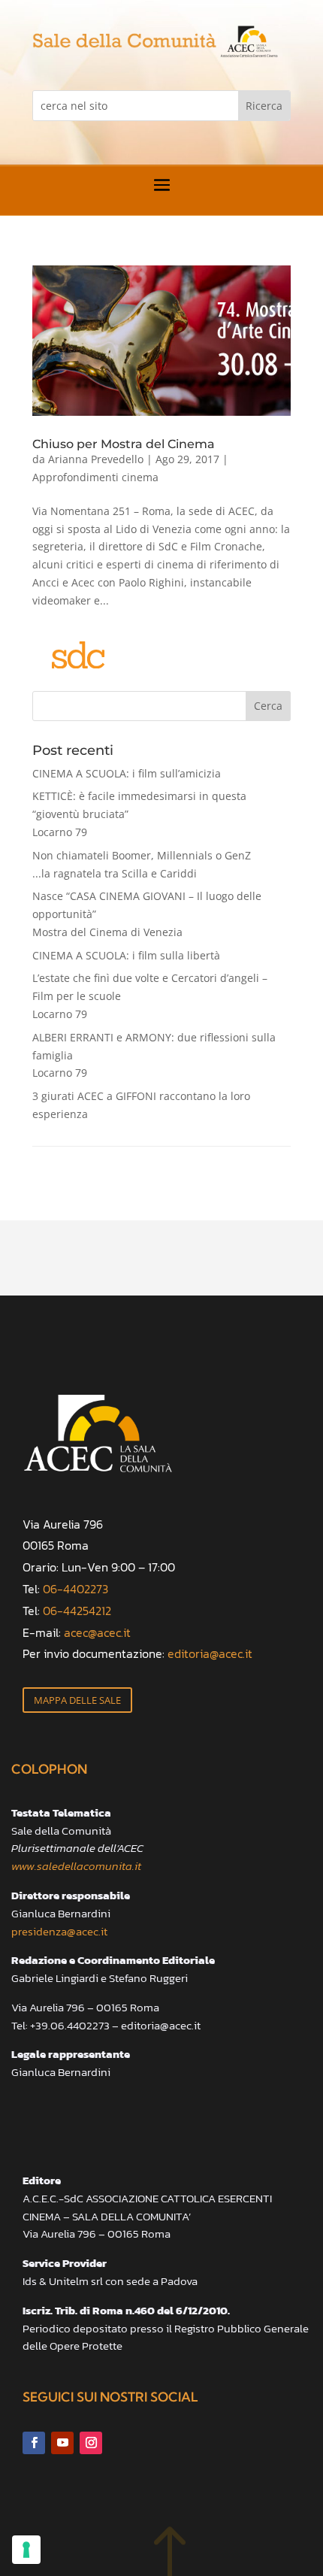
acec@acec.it (97, 1632)
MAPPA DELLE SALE (77, 1700)
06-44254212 (77, 1611)
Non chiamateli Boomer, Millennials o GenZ (142, 864)
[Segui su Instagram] (91, 2443)
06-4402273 (75, 1589)
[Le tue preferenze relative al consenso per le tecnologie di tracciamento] (26, 2550)
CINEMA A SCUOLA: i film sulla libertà (126, 955)
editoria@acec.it (210, 1653)
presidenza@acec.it (59, 1931)
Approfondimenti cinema (95, 477)
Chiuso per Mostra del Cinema (124, 444)
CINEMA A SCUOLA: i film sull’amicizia (127, 773)
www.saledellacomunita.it (76, 1866)
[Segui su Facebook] (34, 2443)
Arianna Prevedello (96, 459)
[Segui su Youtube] (62, 2443)
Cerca (268, 706)
